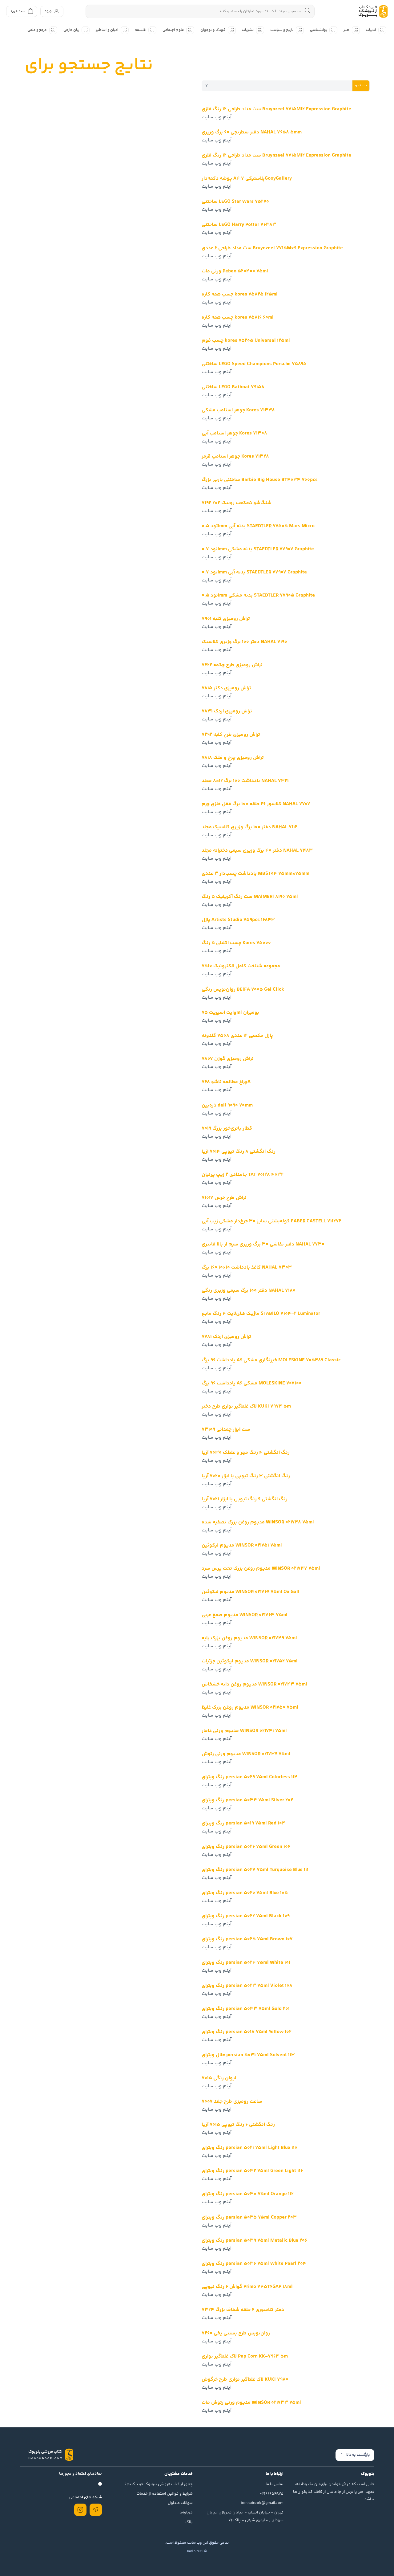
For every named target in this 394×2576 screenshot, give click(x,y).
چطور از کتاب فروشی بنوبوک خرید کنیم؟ (159, 2484)
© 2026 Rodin (197, 2551)
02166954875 (272, 2494)
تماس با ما (275, 2484)
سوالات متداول (180, 2503)
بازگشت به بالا (358, 2455)
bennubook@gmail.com (262, 2503)
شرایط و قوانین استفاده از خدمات (165, 2494)
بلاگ (189, 2522)
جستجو (361, 85)
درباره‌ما (186, 2513)
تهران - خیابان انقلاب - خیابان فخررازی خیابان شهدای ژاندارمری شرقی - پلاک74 (245, 2516)
